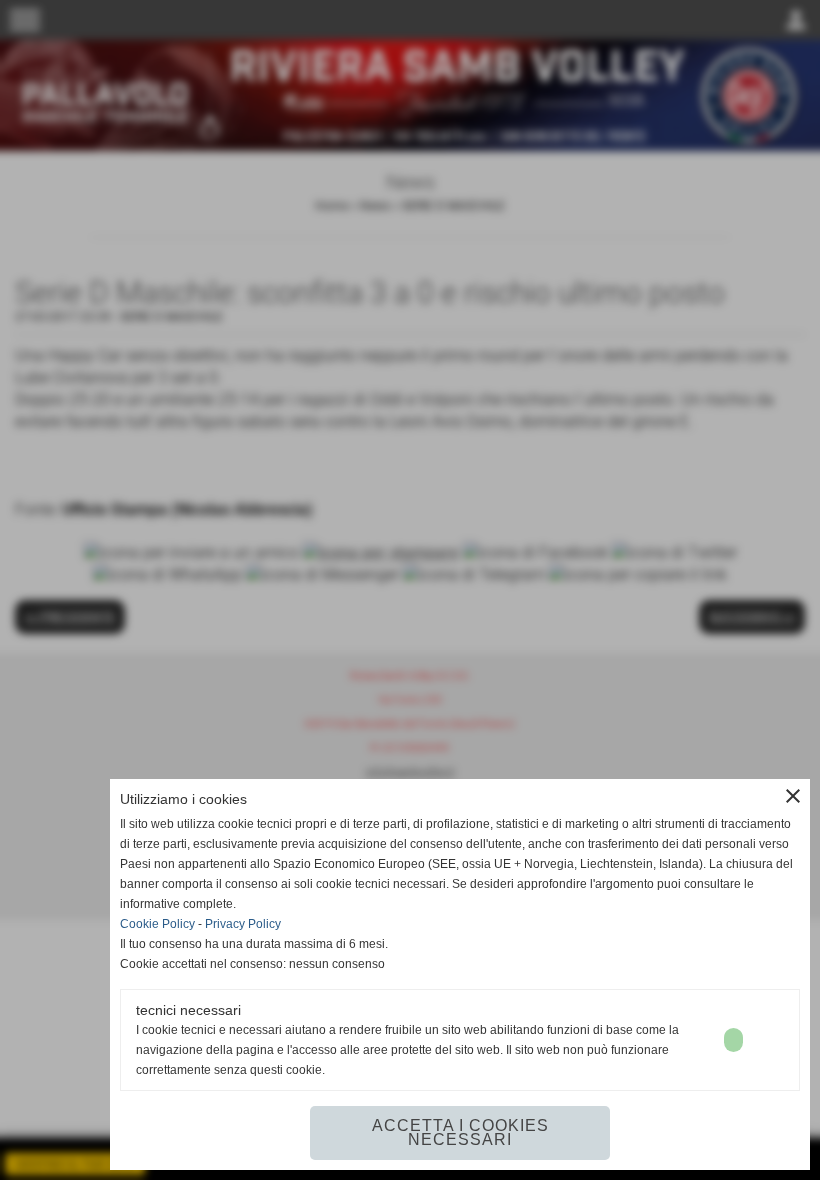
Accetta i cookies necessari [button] (460, 1132)
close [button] (793, 796)
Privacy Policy (243, 924)
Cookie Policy (157, 924)
